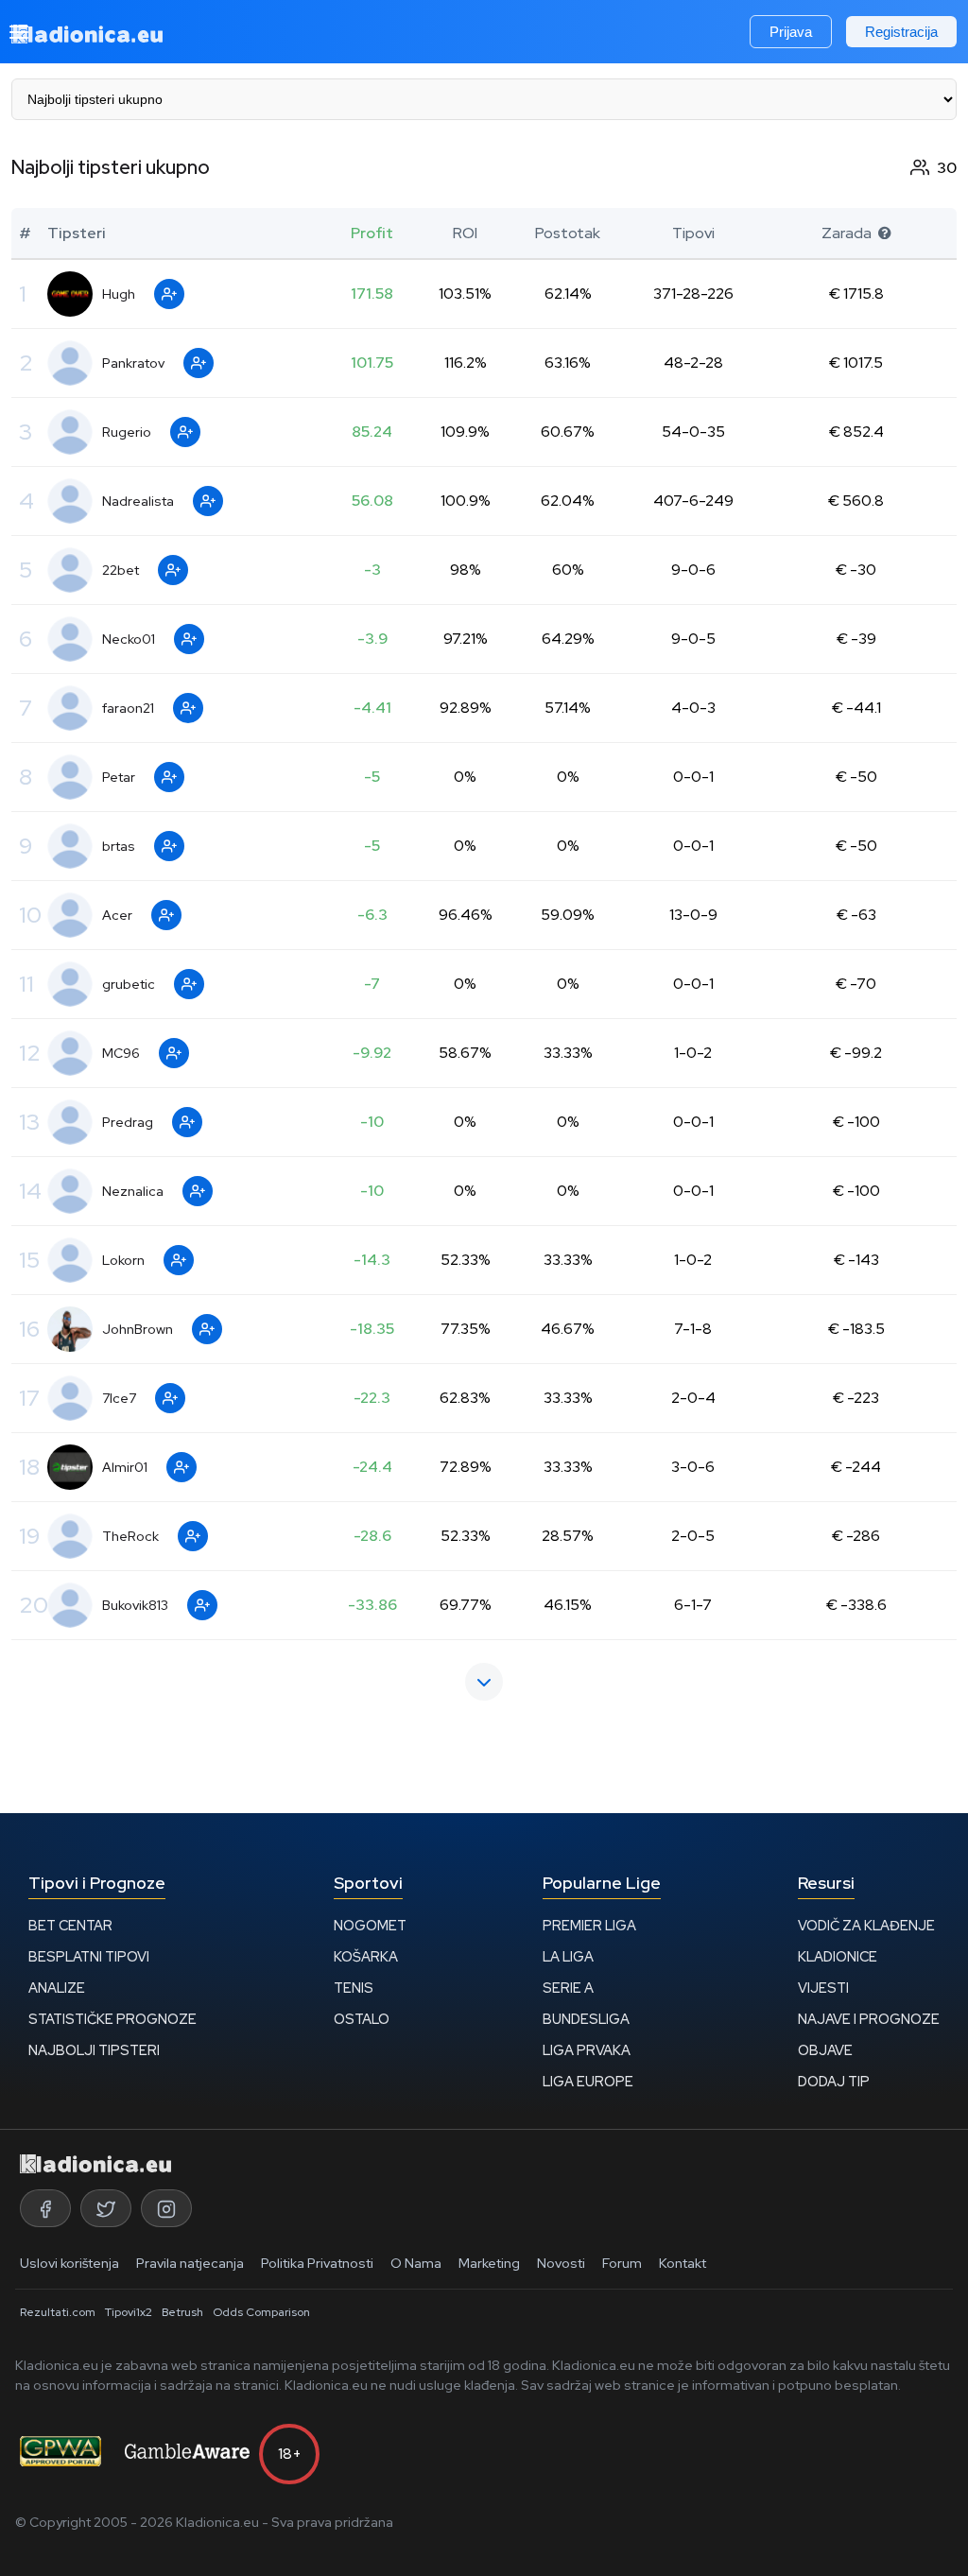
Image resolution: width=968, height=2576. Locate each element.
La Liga (568, 1956)
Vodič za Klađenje (866, 1925)
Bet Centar (70, 1925)
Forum (622, 2263)
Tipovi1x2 (129, 2312)
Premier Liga (589, 1925)
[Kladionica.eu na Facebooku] (45, 2208)
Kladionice (838, 1956)
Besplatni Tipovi (89, 1956)
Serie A (568, 1988)
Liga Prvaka (587, 2050)
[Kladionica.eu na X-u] (106, 2208)
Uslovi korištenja (69, 2263)
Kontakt (683, 2263)
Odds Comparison (261, 2312)
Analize (57, 1988)
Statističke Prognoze (112, 2019)
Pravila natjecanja (190, 2263)
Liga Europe (588, 2081)
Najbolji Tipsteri (94, 2050)
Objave (825, 2050)
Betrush (182, 2312)
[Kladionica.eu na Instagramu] (166, 2208)
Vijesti (823, 1988)
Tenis (354, 1988)
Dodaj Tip (834, 2081)
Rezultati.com (58, 2312)
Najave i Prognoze (869, 2019)
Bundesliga (586, 2019)
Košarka (366, 1956)
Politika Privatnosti (317, 2263)
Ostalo (362, 2019)
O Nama (416, 2263)
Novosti (561, 2263)
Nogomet (370, 1925)
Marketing (489, 2263)
